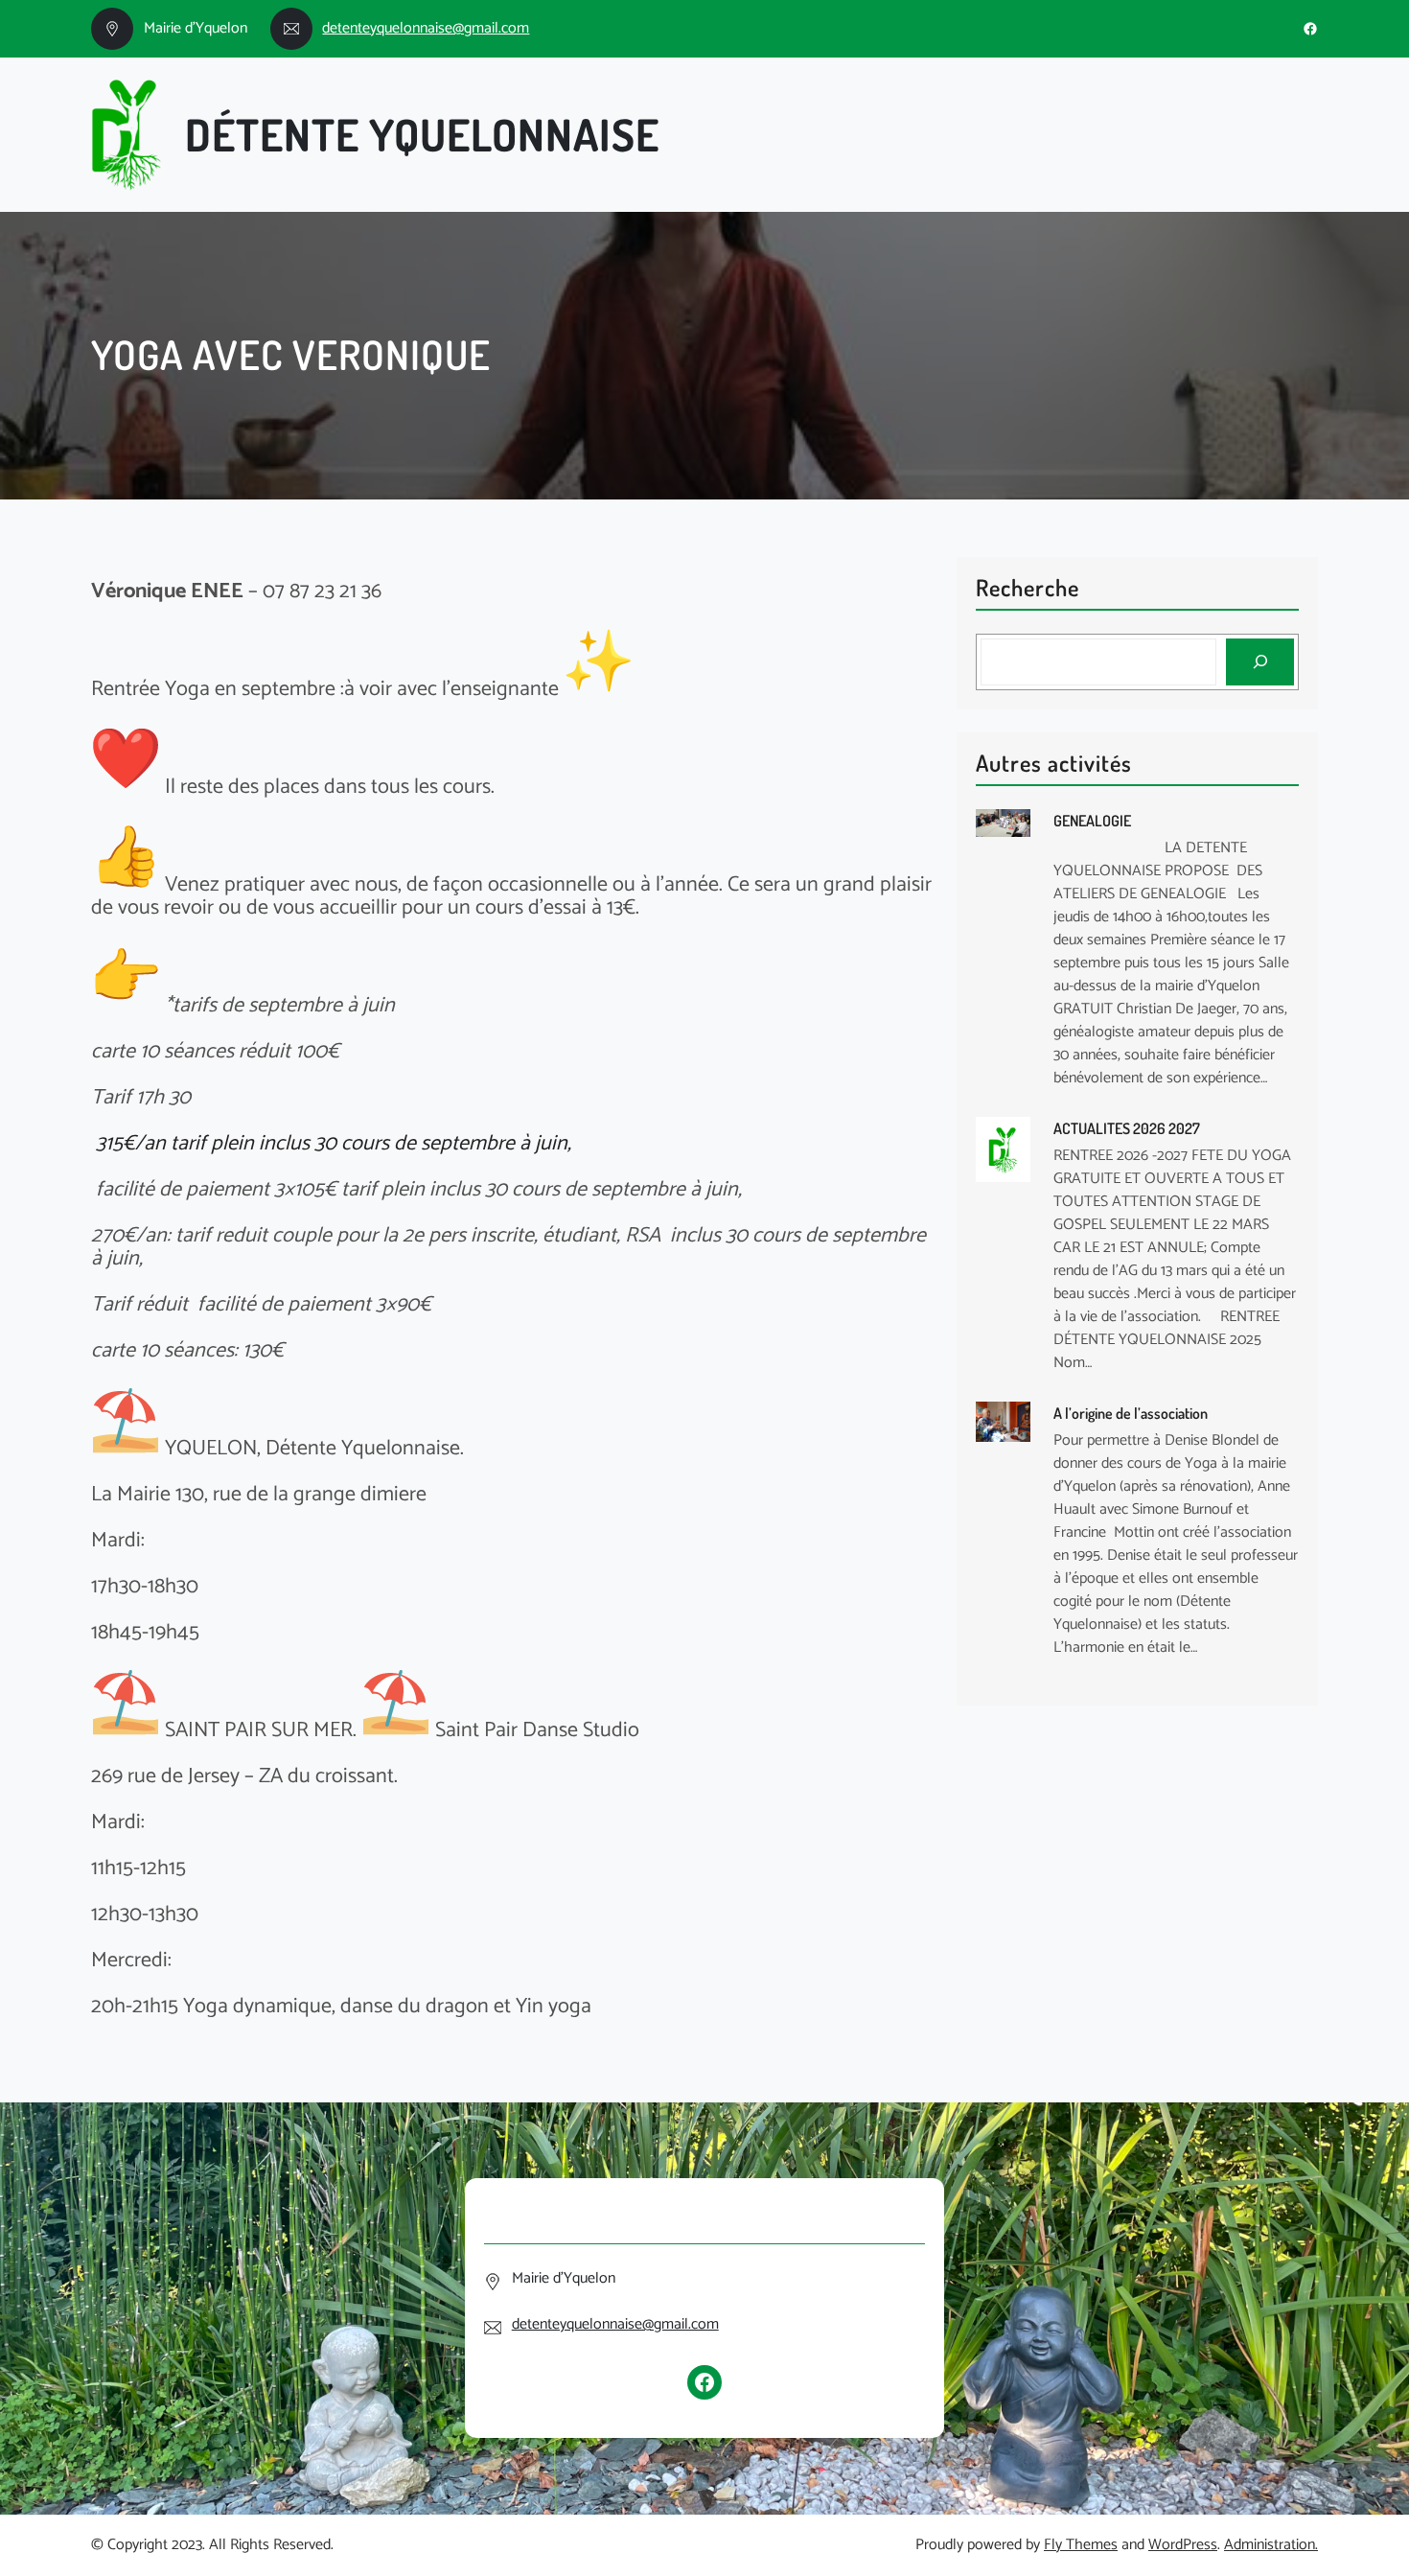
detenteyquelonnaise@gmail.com (426, 28)
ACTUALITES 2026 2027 (1127, 1128)
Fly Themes (1081, 2545)
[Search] (1260, 662)
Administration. (1271, 2545)
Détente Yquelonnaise (422, 134)
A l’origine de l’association (1131, 1413)
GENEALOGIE (1092, 821)
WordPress (1183, 2545)
